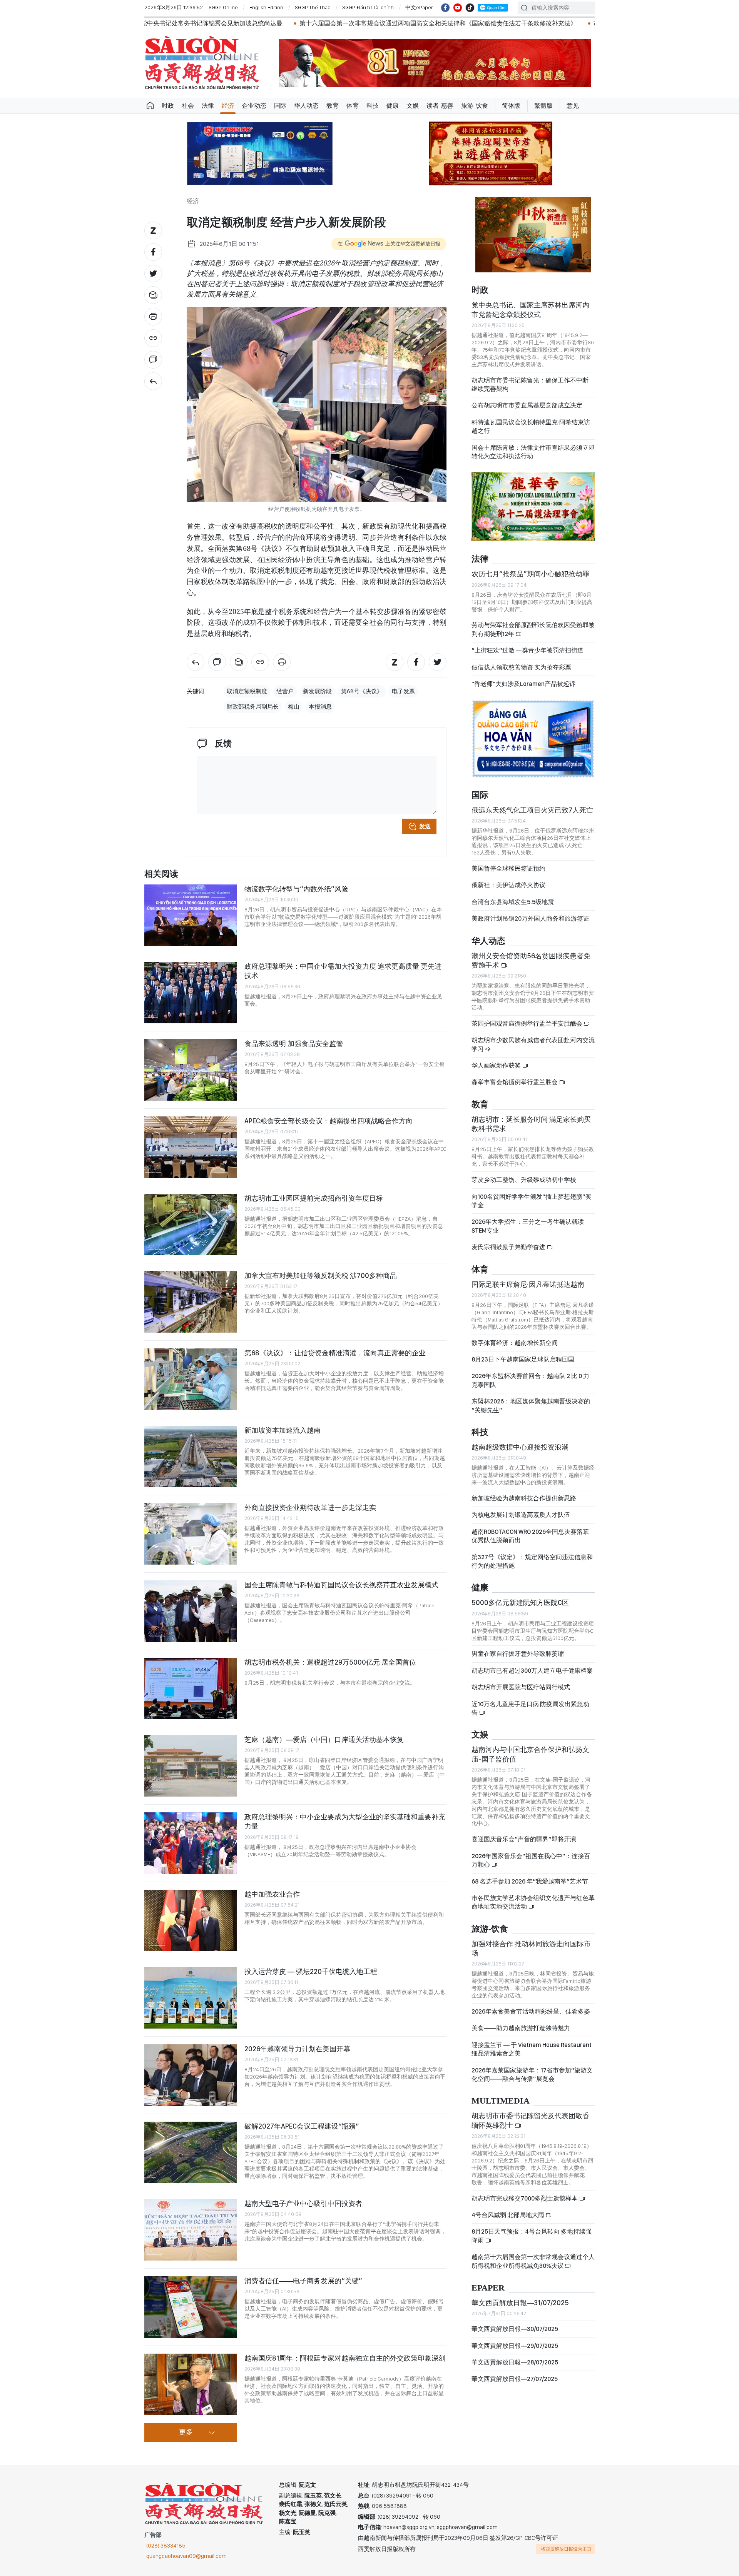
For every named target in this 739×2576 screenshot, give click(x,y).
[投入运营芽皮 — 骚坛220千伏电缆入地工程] (191, 1998)
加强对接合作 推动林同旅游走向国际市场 (531, 1948)
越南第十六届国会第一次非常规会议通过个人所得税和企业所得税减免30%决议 (533, 2261)
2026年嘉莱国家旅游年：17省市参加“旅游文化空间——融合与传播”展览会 (532, 2075)
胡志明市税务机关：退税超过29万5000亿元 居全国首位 (330, 1662)
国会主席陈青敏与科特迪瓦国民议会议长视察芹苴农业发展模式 (341, 1585)
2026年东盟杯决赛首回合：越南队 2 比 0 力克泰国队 (530, 1380)
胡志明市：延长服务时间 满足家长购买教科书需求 (531, 1124)
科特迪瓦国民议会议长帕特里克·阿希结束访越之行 (531, 426)
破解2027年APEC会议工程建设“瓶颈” (302, 2126)
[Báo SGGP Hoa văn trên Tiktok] (470, 8)
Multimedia (501, 2101)
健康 (393, 106)
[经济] (153, 381)
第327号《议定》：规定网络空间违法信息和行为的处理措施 (532, 1561)
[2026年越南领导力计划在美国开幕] (191, 2075)
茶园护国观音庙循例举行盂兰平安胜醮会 (527, 1024)
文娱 (413, 106)
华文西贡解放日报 (202, 63)
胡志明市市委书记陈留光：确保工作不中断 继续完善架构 (530, 385)
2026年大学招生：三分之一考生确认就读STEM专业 (528, 1226)
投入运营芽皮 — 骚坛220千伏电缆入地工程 (311, 1971)
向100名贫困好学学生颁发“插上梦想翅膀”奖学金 (532, 1201)
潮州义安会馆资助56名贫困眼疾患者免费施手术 (531, 960)
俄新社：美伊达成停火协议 (508, 885)
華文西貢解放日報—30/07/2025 (515, 2329)
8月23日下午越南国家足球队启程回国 (523, 1359)
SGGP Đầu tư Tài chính (368, 7)
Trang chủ (150, 106)
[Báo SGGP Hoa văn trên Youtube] (458, 8)
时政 (168, 106)
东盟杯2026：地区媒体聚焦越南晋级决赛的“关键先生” (531, 1406)
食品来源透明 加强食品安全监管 (294, 1044)
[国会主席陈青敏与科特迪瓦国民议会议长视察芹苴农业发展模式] (191, 1611)
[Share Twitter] (153, 274)
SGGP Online (223, 7)
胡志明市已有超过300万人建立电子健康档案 (532, 1671)
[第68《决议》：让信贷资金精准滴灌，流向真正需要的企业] (191, 1379)
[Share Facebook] (153, 252)
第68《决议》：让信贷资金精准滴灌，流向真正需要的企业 (335, 1353)
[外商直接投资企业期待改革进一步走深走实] (191, 1534)
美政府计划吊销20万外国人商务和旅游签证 (530, 918)
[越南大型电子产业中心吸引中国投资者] (191, 2230)
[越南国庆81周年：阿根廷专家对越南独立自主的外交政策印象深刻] (191, 2384)
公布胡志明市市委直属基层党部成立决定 (527, 405)
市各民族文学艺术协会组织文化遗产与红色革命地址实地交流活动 (533, 1902)
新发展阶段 (317, 691)
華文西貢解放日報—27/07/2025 (515, 2379)
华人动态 (306, 106)
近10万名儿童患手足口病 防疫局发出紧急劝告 (530, 1708)
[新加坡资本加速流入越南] (191, 1457)
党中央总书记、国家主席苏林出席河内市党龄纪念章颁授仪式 (530, 309)
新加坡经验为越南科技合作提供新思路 (524, 1498)
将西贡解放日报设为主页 (566, 2549)
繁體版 (543, 106)
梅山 (294, 707)
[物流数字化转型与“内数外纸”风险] (191, 915)
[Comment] (153, 360)
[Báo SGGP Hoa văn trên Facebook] (445, 8)
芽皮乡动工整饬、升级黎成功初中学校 (524, 1180)
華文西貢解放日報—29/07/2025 (515, 2346)
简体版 (511, 106)
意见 (573, 106)
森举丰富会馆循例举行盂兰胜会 (515, 1082)
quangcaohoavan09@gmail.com (186, 2556)
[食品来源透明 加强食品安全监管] (191, 1070)
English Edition (266, 7)
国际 (280, 106)
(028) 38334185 (166, 2546)
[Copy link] (153, 338)
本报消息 (320, 707)
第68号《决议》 (362, 691)
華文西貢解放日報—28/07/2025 (515, 2362)
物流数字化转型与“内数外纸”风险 (296, 889)
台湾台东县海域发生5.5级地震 (513, 902)
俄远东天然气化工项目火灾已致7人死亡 (532, 810)
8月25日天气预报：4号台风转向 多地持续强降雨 (532, 2236)
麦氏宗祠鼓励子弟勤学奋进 (509, 1247)
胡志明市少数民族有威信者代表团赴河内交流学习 (533, 1044)
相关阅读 (161, 874)
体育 (353, 106)
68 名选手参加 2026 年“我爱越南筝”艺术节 (530, 1881)
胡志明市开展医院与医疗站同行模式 (521, 1687)
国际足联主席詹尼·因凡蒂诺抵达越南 (528, 1284)
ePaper (488, 2288)
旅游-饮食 (475, 106)
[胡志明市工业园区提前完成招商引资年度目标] (191, 1225)
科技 (373, 106)
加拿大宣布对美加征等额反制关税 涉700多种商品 (321, 1275)
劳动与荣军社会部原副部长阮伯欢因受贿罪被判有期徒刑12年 (533, 629)
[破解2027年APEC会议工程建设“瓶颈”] (191, 2152)
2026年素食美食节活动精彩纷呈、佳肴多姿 (531, 2011)
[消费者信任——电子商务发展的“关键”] (191, 2307)
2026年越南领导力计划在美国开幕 (297, 2049)
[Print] (153, 317)
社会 (188, 106)
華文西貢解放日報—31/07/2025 (520, 2303)
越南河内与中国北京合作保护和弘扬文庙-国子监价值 (530, 1754)
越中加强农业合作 (272, 1894)
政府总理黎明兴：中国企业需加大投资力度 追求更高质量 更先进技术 (343, 971)
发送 (425, 826)
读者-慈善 (440, 106)
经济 (228, 106)
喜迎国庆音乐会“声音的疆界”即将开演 (524, 1839)
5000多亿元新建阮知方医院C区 (520, 1602)
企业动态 (254, 106)
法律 (208, 106)
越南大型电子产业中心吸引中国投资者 (303, 2203)
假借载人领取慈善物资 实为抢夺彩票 (521, 667)
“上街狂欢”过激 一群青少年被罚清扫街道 (527, 650)
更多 (186, 2433)
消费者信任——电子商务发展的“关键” (303, 2281)
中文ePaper (419, 7)
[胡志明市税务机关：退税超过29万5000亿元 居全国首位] (191, 1688)
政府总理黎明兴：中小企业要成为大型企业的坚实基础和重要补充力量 (345, 1821)
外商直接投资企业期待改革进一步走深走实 (310, 1507)
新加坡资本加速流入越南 (283, 1430)
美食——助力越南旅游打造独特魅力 (521, 2028)
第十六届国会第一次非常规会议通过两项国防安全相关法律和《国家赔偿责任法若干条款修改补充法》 (315, 23)
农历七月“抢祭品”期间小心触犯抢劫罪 (530, 574)
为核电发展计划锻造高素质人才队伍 (521, 1515)
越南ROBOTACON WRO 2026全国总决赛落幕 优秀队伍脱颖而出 (530, 1536)
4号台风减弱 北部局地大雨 (508, 2215)
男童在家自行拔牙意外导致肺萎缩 (518, 1654)
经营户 (285, 691)
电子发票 (403, 691)
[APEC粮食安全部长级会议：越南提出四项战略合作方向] (191, 1147)
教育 (333, 106)
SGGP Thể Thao (313, 7)
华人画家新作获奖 (497, 1065)
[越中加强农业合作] (191, 1920)
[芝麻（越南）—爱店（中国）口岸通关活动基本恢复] (191, 1766)
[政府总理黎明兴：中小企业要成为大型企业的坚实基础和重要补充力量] (191, 1843)
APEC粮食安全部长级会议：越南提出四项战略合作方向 (329, 1121)
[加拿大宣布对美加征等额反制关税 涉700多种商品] (191, 1302)
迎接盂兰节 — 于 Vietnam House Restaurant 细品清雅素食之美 (532, 2049)
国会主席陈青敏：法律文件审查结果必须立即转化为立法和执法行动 (533, 452)
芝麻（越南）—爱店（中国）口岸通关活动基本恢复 (324, 1739)
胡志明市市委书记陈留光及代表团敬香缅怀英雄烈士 (530, 2120)
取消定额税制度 (247, 691)
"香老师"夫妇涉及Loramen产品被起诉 (523, 684)
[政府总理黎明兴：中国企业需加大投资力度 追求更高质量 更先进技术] (191, 993)
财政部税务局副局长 (253, 707)
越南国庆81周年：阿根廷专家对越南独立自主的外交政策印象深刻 (345, 2358)
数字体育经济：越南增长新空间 (515, 1343)
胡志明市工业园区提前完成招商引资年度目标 (314, 1198)
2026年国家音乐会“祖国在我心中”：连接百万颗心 (531, 1860)
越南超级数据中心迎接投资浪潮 (520, 1447)
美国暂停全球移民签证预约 (508, 868)
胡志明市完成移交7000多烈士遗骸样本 (523, 23)
